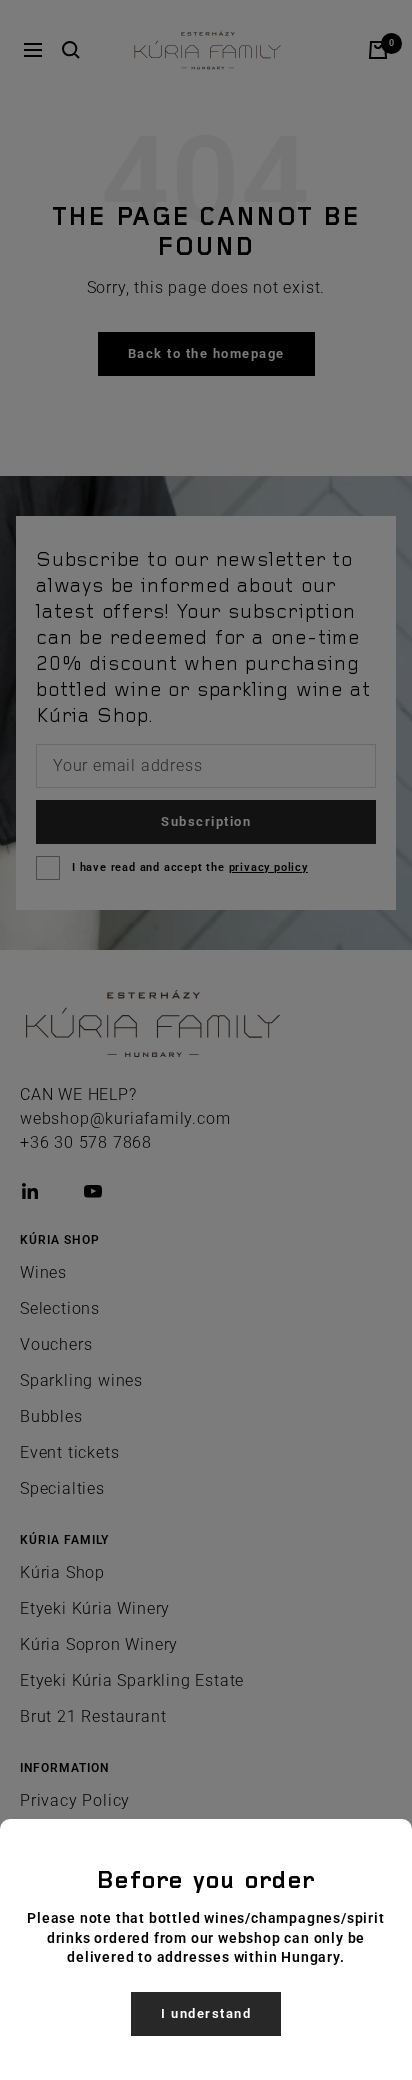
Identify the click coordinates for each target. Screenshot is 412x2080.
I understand (206, 2013)
